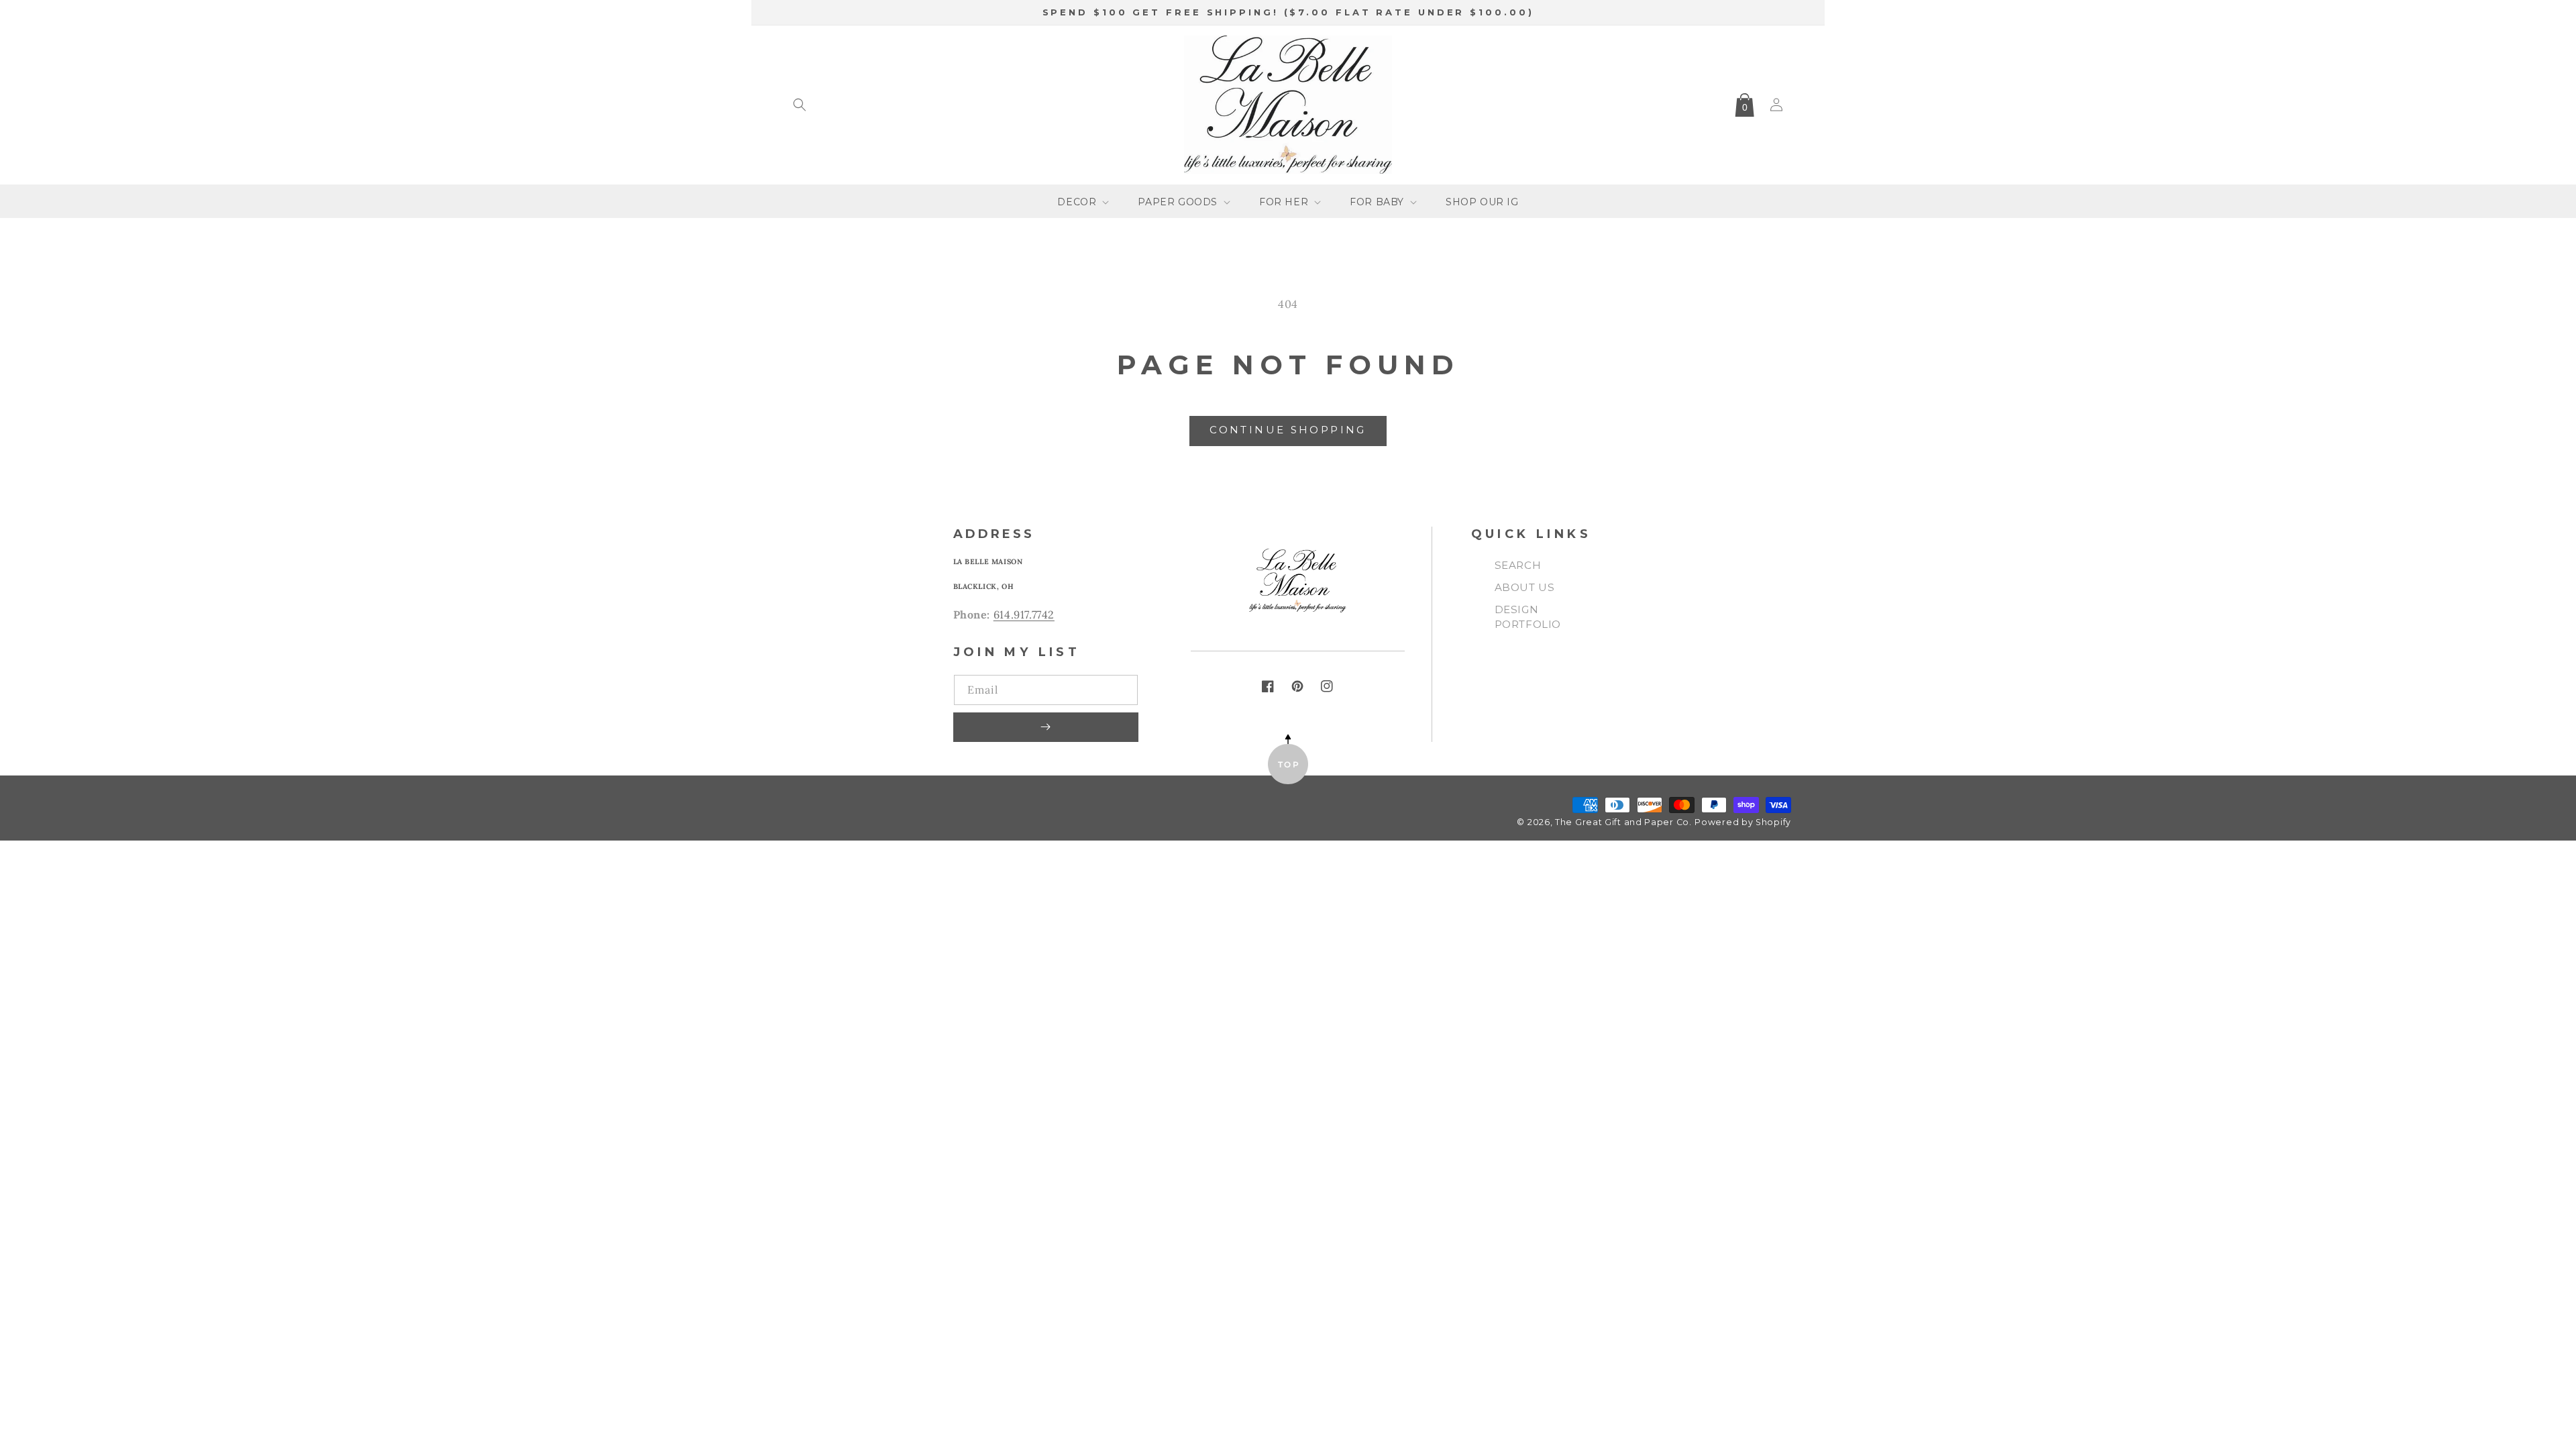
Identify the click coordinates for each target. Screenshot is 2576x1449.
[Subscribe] (1046, 727)
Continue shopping (1288, 430)
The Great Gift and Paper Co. (1623, 822)
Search (1518, 565)
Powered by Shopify (1743, 822)
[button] (800, 105)
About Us (1525, 587)
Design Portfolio (1528, 617)
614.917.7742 (1024, 614)
